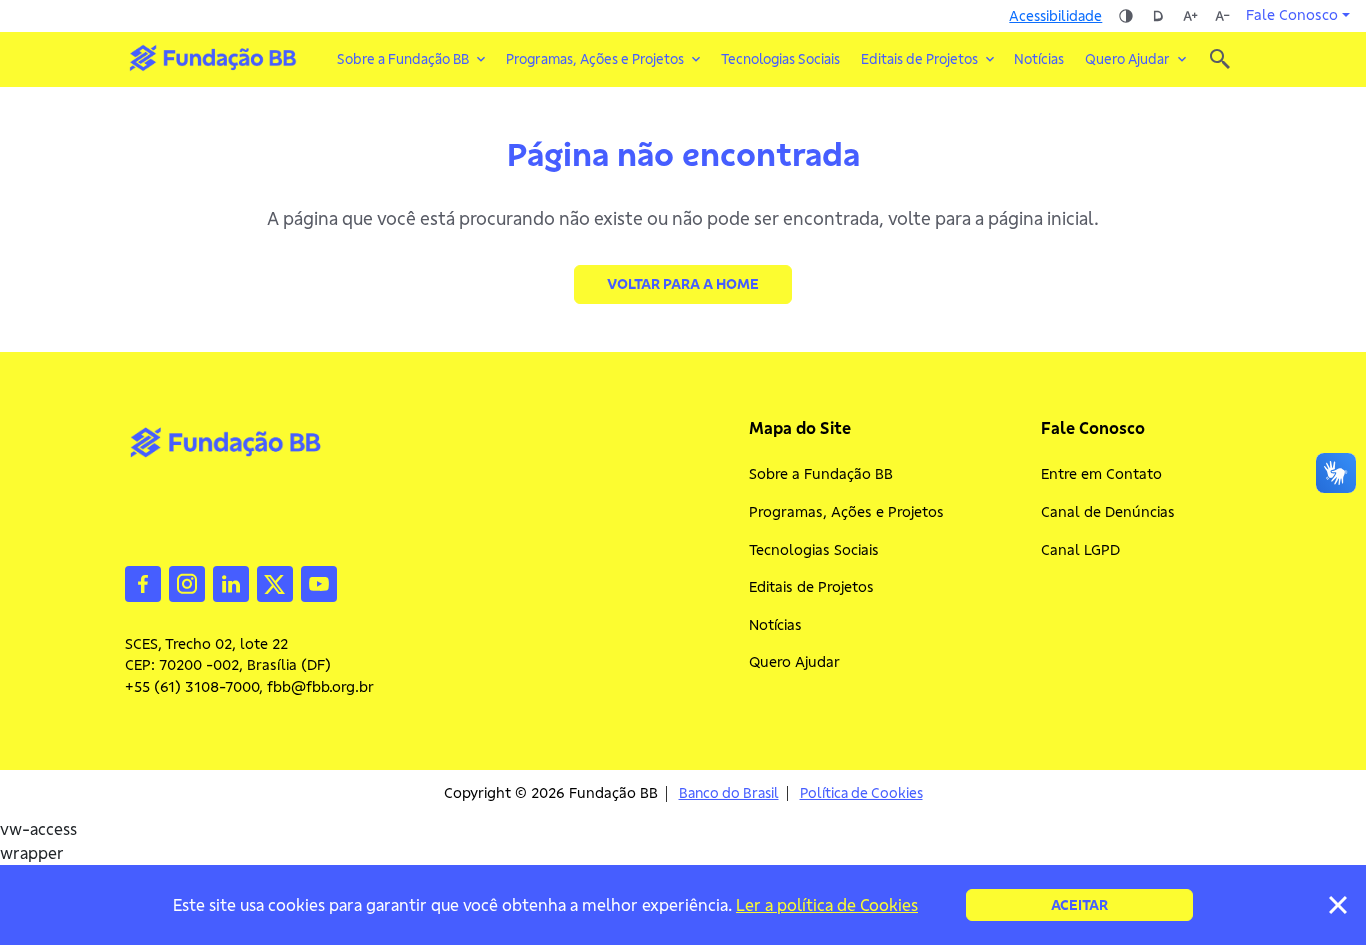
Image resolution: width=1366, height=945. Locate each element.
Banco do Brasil (729, 793)
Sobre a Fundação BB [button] (403, 59)
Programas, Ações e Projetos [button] (595, 59)
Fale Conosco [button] (1292, 15)
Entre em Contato (1101, 474)
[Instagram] (187, 582)
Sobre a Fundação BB (821, 474)
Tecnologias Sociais (780, 59)
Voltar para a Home (683, 284)
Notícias (1039, 59)
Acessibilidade (1055, 16)
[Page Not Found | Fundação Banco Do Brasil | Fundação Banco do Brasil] (212, 58)
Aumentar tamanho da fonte (1190, 16)
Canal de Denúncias (1108, 512)
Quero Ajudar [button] (1127, 59)
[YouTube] (319, 582)
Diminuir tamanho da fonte (1222, 16)
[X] (275, 582)
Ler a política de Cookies (827, 905)
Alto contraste (1126, 16)
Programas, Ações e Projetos (846, 512)
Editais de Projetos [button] (919, 59)
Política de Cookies (861, 793)
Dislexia (1158, 16)
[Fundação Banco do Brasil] (1220, 59)
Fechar (1338, 905)
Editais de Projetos (811, 587)
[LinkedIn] (231, 582)
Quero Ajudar (794, 662)
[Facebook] (143, 582)
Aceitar (1079, 905)
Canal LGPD (1080, 550)
